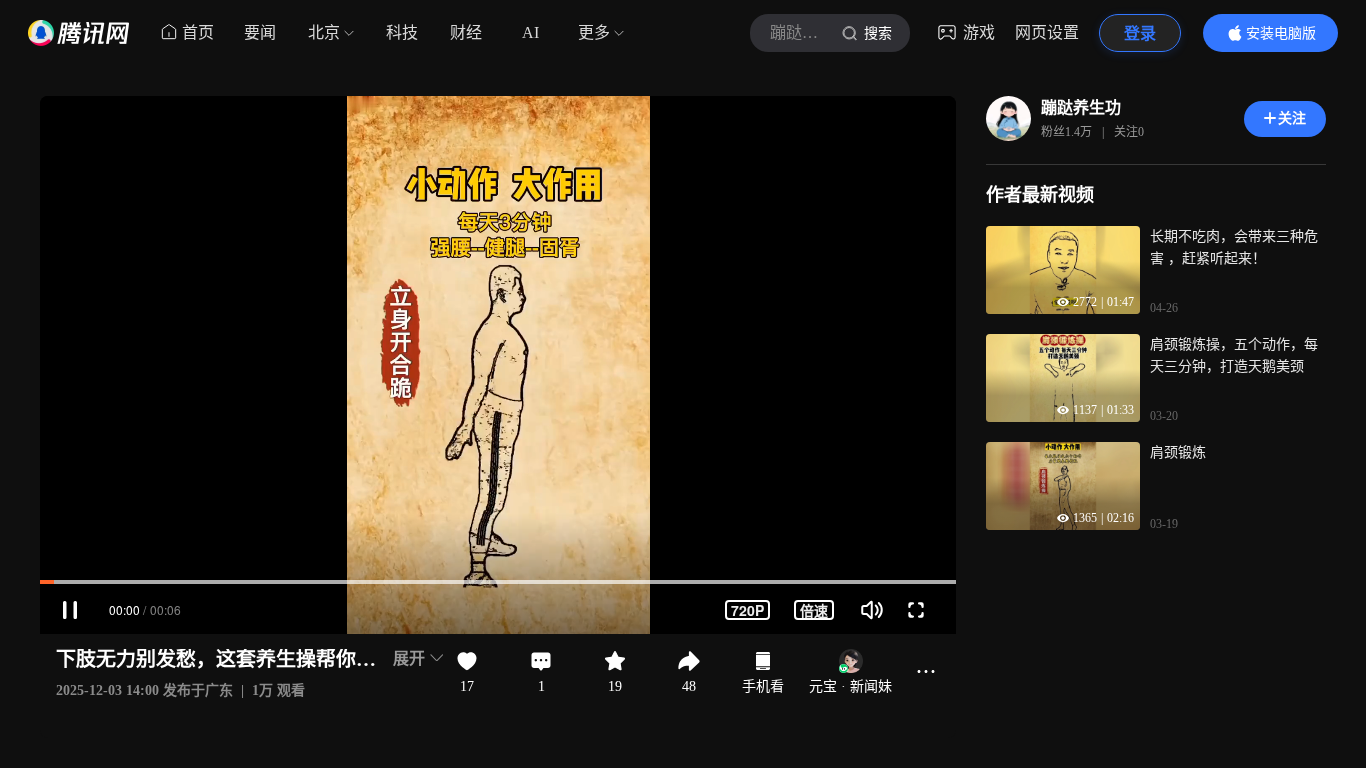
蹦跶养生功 (1081, 107)
